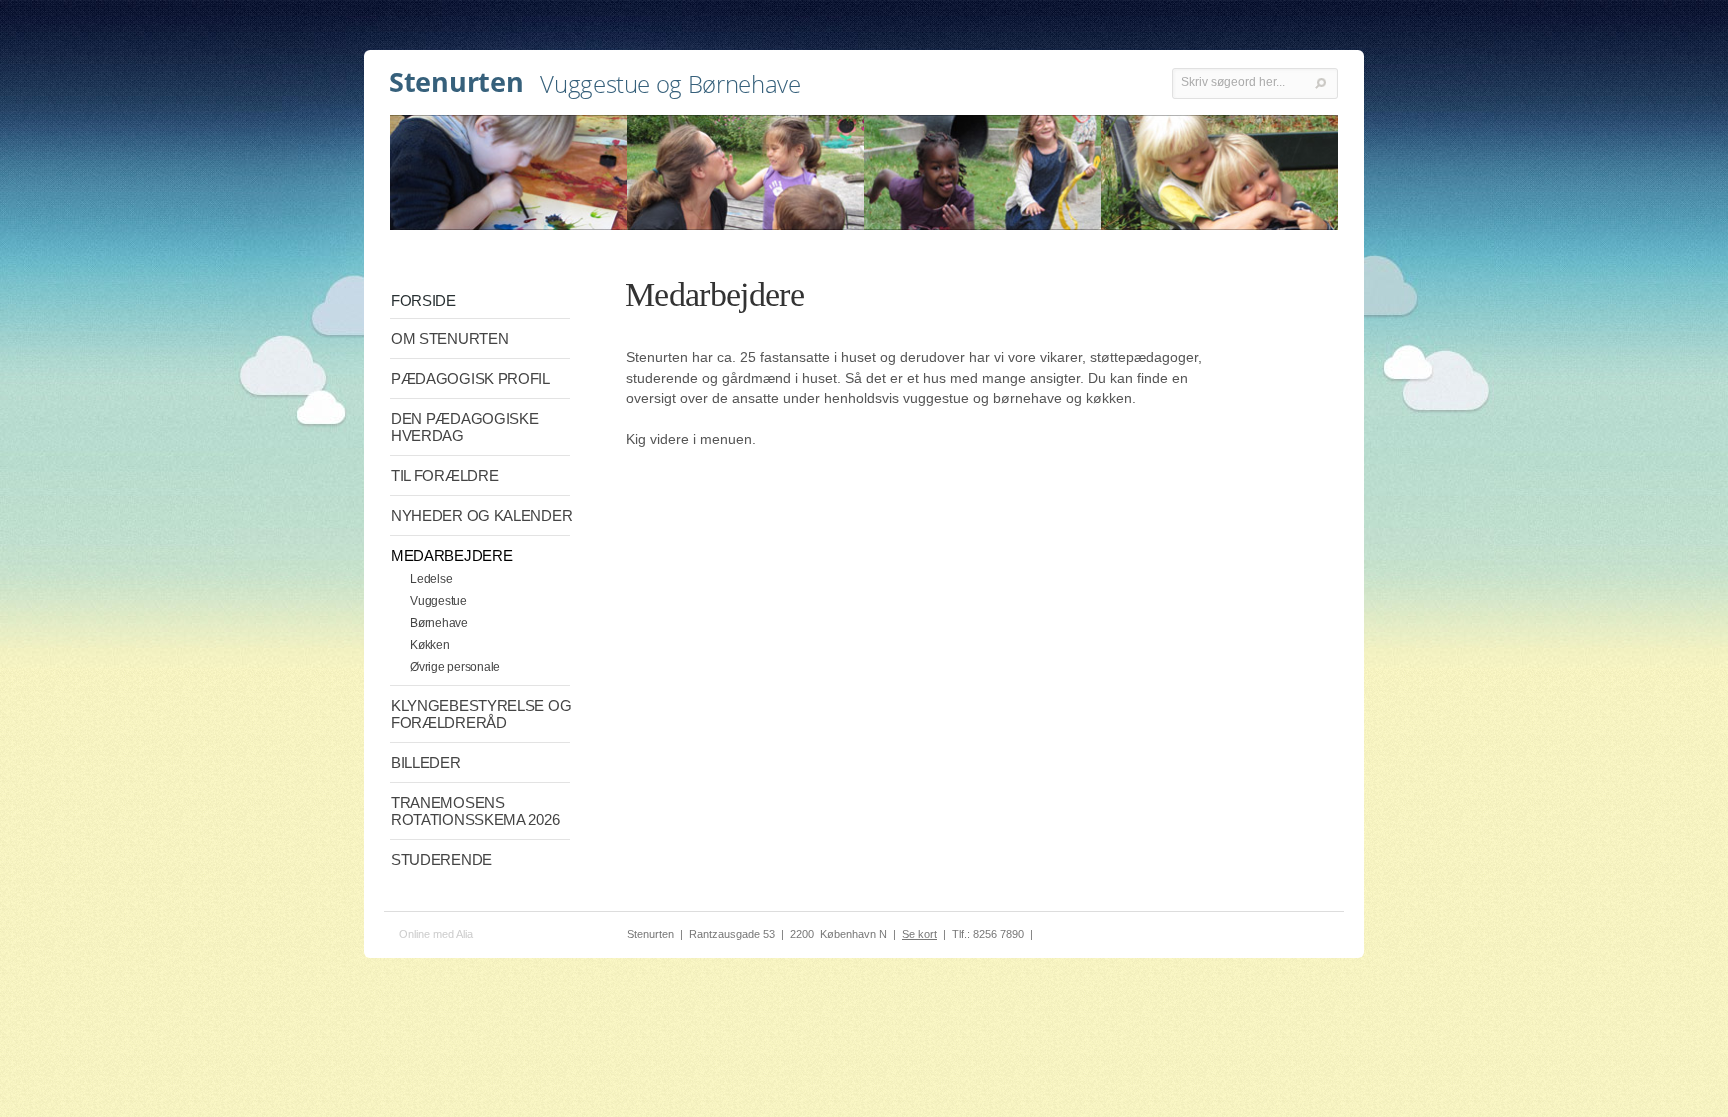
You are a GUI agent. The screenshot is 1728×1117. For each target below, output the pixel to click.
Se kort (919, 934)
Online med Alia (436, 934)
